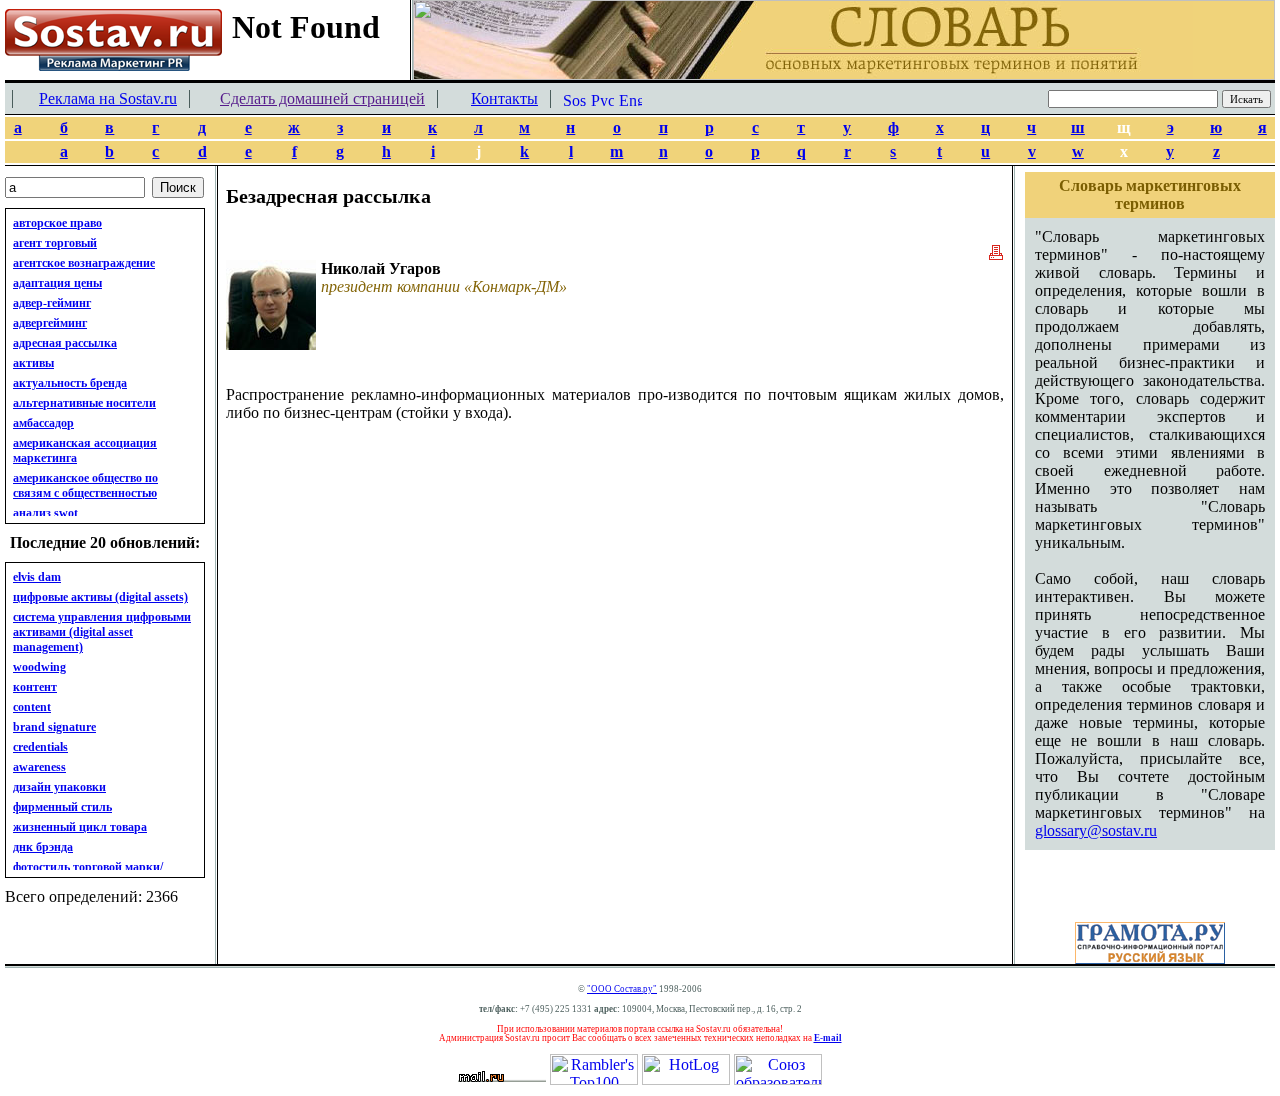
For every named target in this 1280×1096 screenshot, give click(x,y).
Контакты (504, 98)
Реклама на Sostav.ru (108, 98)
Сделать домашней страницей (322, 98)
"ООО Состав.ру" (622, 989)
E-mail (828, 1038)
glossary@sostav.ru (1096, 830)
